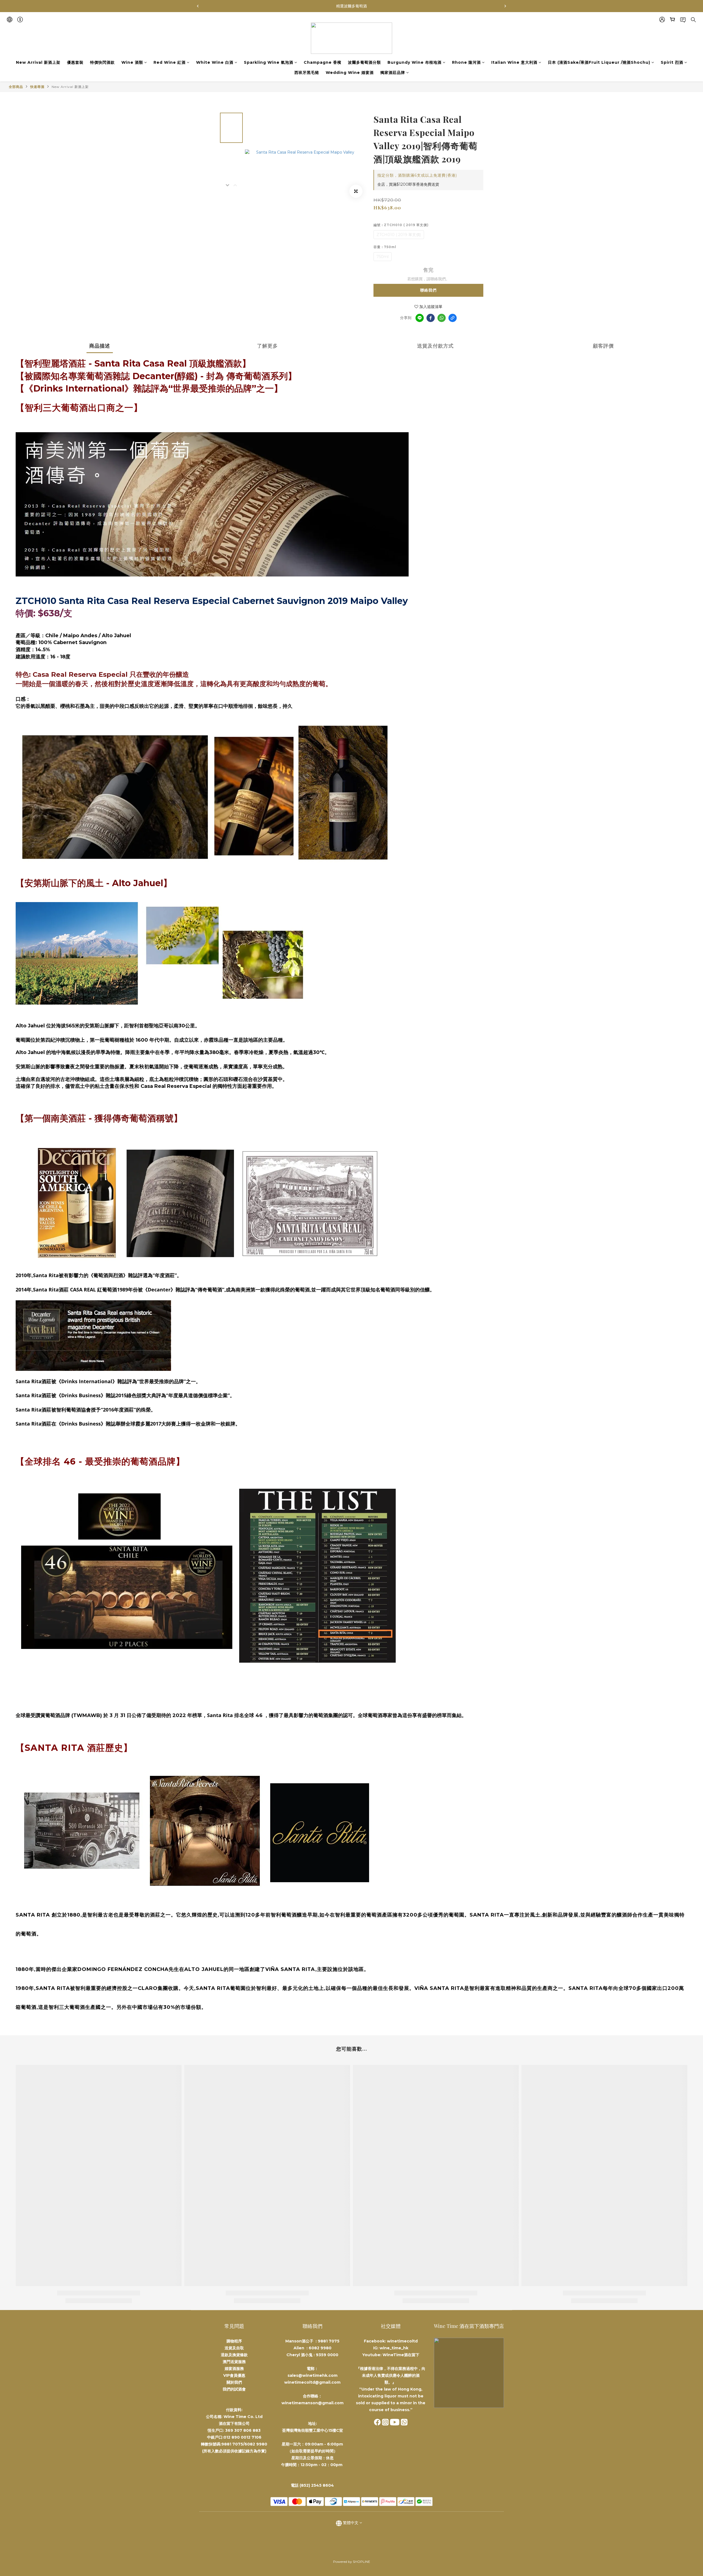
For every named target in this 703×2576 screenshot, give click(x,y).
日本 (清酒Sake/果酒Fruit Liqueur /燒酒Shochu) (599, 62)
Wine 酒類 (132, 62)
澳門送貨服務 (234, 2362)
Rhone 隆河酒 (466, 62)
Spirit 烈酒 (672, 62)
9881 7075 (329, 2341)
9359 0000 (327, 2355)
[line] (420, 318)
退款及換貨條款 (234, 2355)
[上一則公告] (198, 6)
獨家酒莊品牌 (393, 73)
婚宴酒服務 (234, 2369)
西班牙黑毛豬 (307, 73)
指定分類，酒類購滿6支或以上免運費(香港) (417, 175)
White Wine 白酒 (215, 62)
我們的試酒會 (234, 2389)
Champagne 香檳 (323, 62)
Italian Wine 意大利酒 (514, 62)
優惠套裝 (75, 62)
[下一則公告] (505, 6)
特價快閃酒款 (102, 62)
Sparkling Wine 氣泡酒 (269, 62)
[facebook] (431, 318)
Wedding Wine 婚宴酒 (350, 73)
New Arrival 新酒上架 (38, 62)
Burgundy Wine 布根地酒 (415, 62)
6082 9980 (320, 2348)
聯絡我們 (428, 290)
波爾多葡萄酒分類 (364, 62)
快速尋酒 (37, 87)
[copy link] (453, 318)
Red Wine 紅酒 (170, 62)
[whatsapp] (442, 318)
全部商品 (16, 87)
